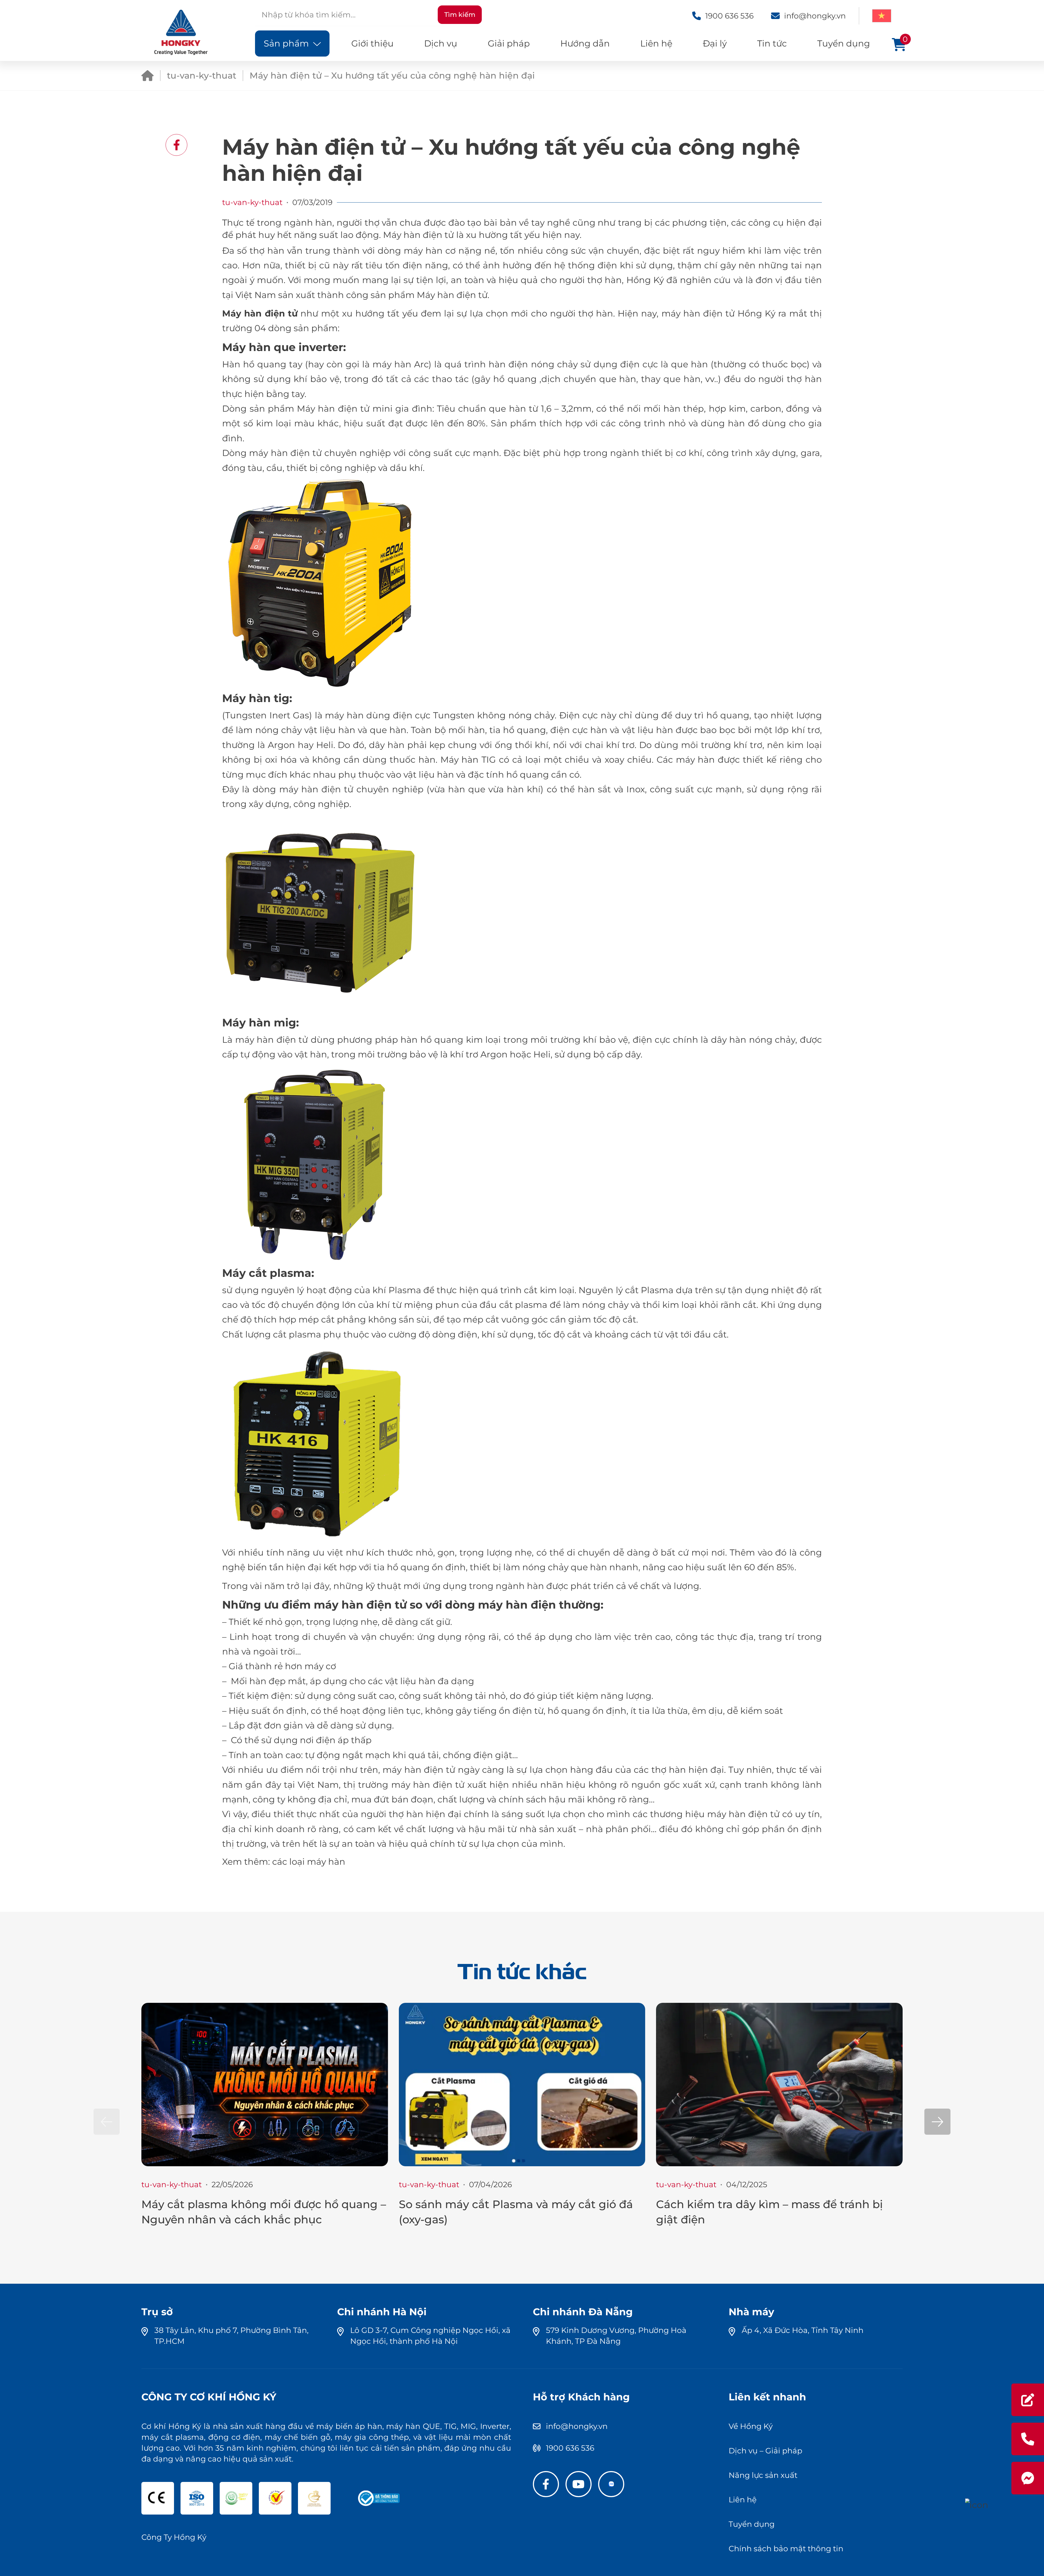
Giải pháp (509, 43)
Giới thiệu (372, 43)
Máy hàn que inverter (283, 347)
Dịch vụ (441, 43)
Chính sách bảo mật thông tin (786, 2549)
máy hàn (326, 1862)
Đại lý (715, 43)
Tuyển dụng (844, 43)
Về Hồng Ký (751, 2426)
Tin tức (772, 43)
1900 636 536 (570, 2448)
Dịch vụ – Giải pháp (765, 2451)
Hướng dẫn (585, 43)
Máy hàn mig (259, 1022)
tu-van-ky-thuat (202, 75)
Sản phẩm (286, 43)
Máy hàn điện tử (260, 313)
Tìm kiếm (460, 15)
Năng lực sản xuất (763, 2475)
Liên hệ (656, 43)
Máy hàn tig (256, 698)
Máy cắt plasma (267, 1273)
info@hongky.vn (577, 2426)
